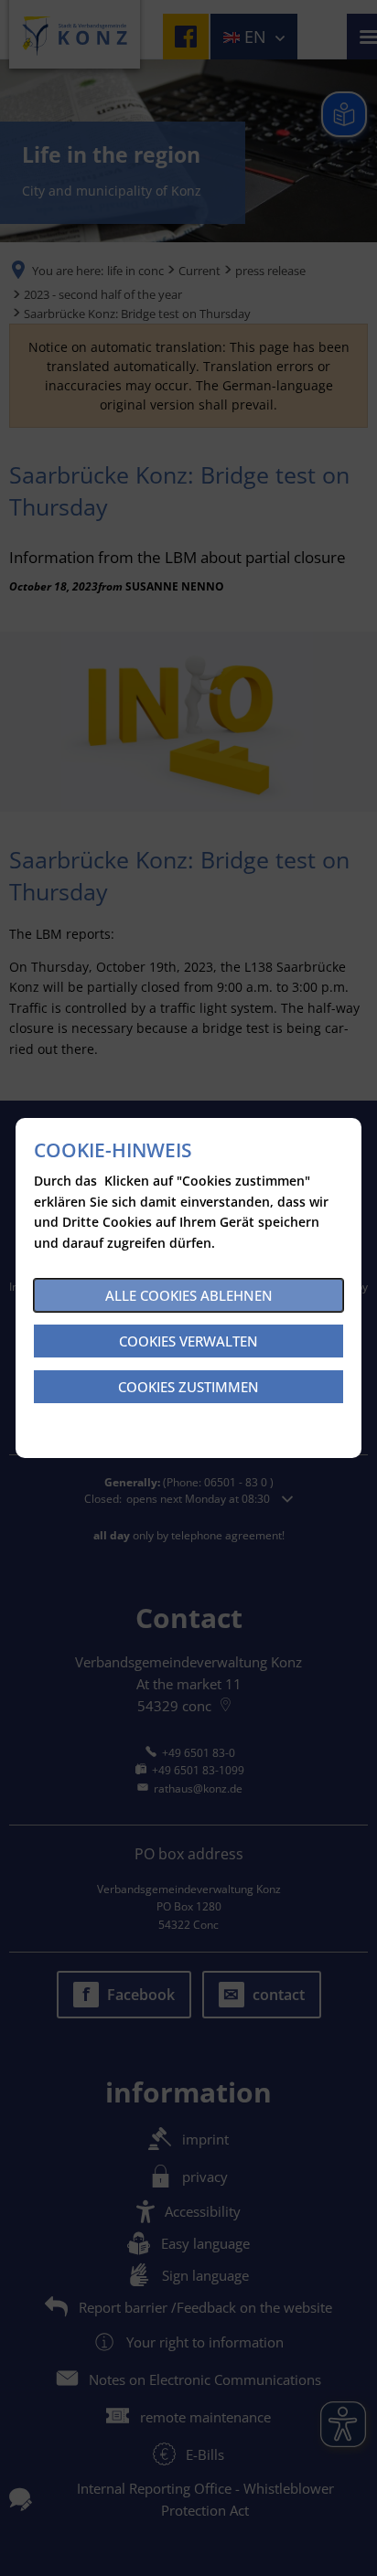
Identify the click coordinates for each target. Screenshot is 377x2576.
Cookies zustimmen (188, 1387)
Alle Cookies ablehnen (189, 1295)
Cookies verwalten (188, 1341)
